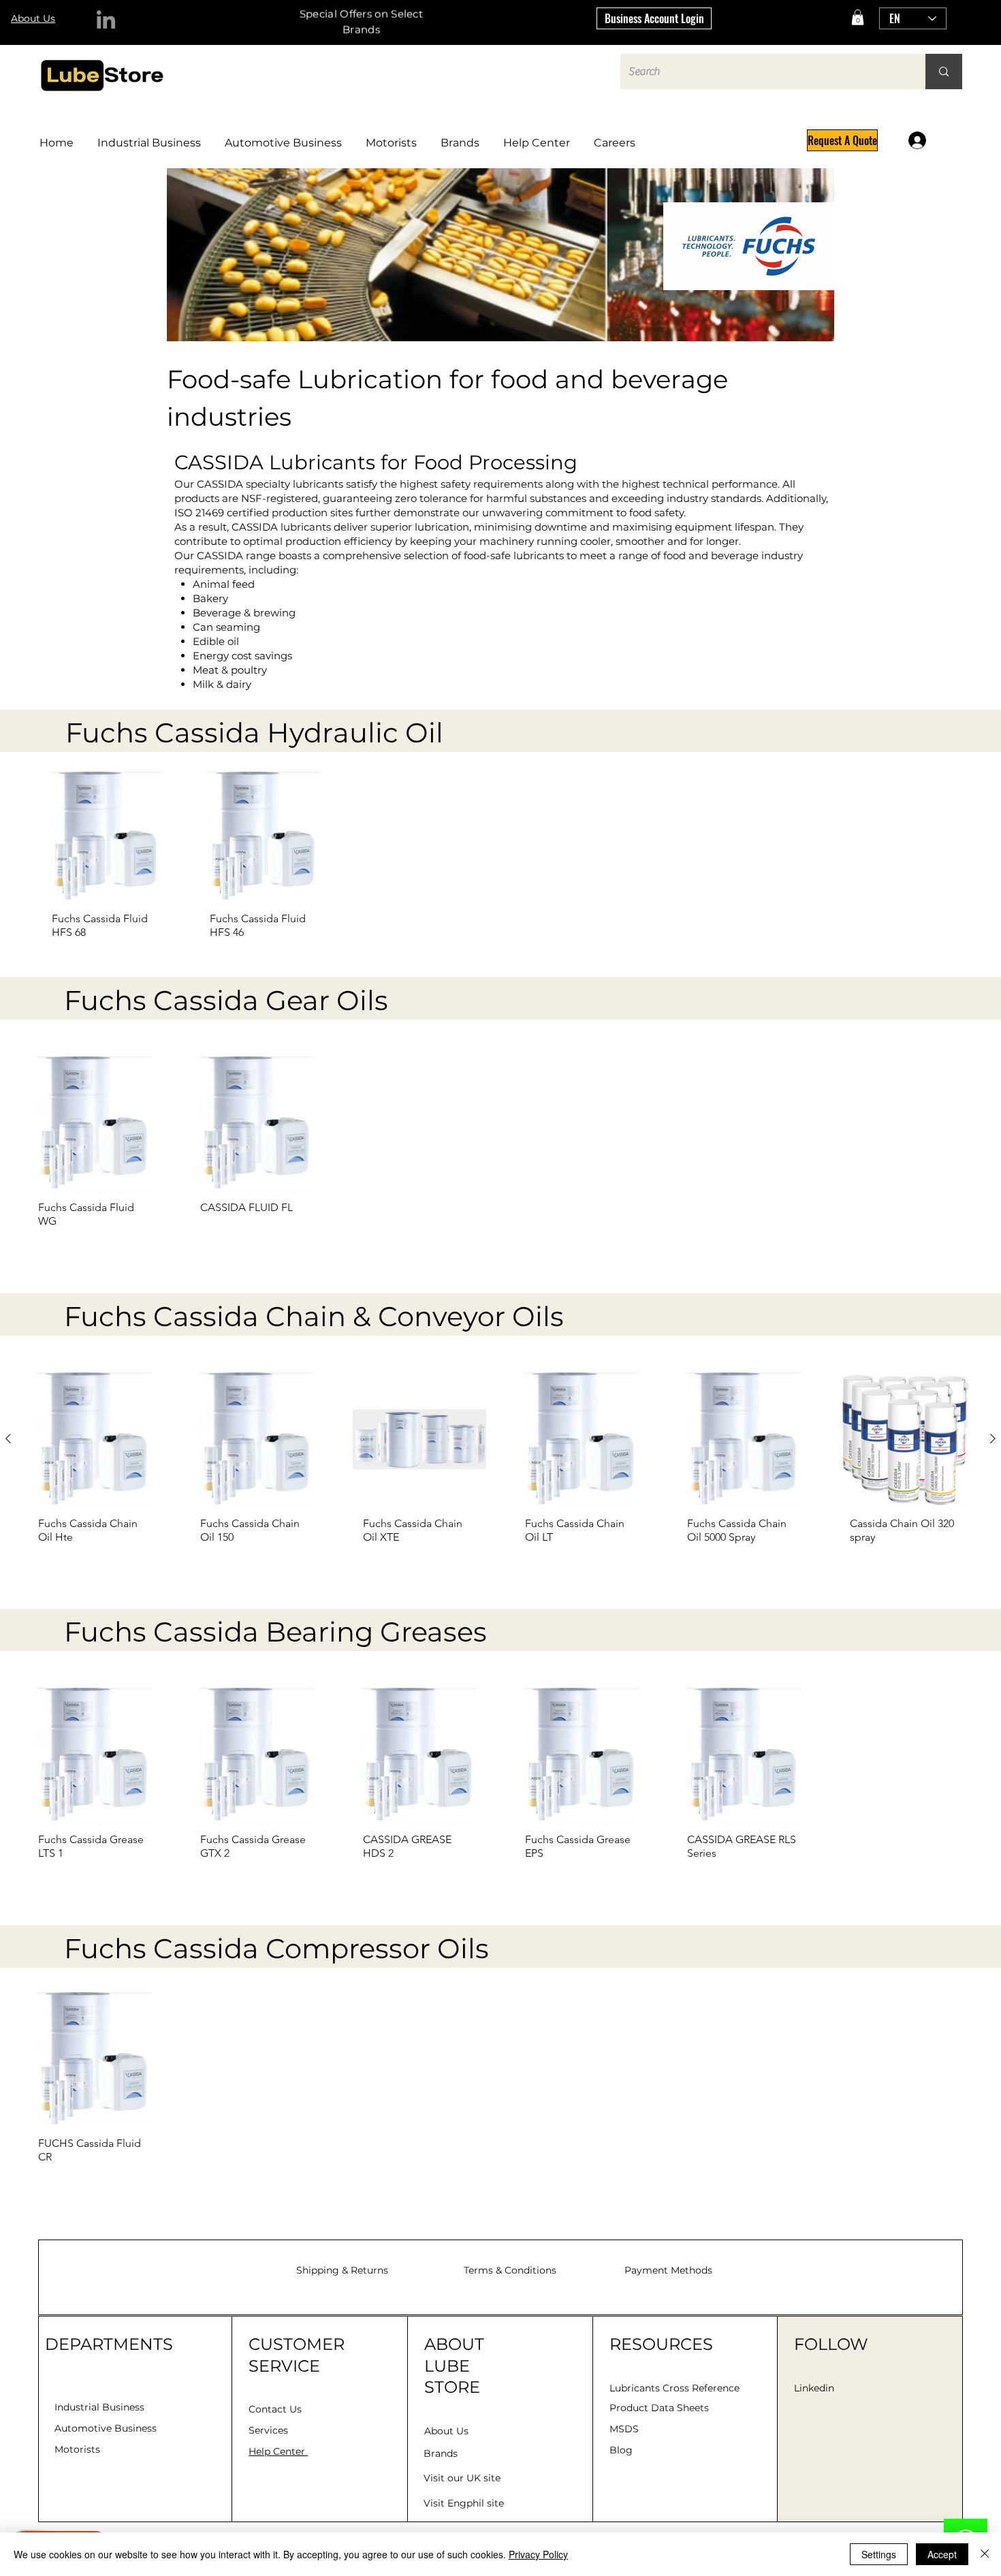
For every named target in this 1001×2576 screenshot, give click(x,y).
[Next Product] (993, 1439)
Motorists (77, 2449)
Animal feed (224, 584)
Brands (441, 2453)
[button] (858, 17)
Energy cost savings (242, 656)
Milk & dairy (222, 684)
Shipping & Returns (342, 2270)
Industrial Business (99, 2407)
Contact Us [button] (275, 2409)
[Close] (985, 2554)
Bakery (210, 598)
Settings (879, 2554)
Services (268, 2430)
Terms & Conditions (510, 2270)
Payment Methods (668, 2270)
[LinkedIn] (106, 19)
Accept (942, 2554)
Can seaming (226, 627)
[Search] (944, 72)
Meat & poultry (230, 670)
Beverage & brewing (244, 613)
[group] (500, 861)
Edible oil (216, 641)
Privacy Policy (538, 2554)
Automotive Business (106, 2428)
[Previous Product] (8, 1439)
